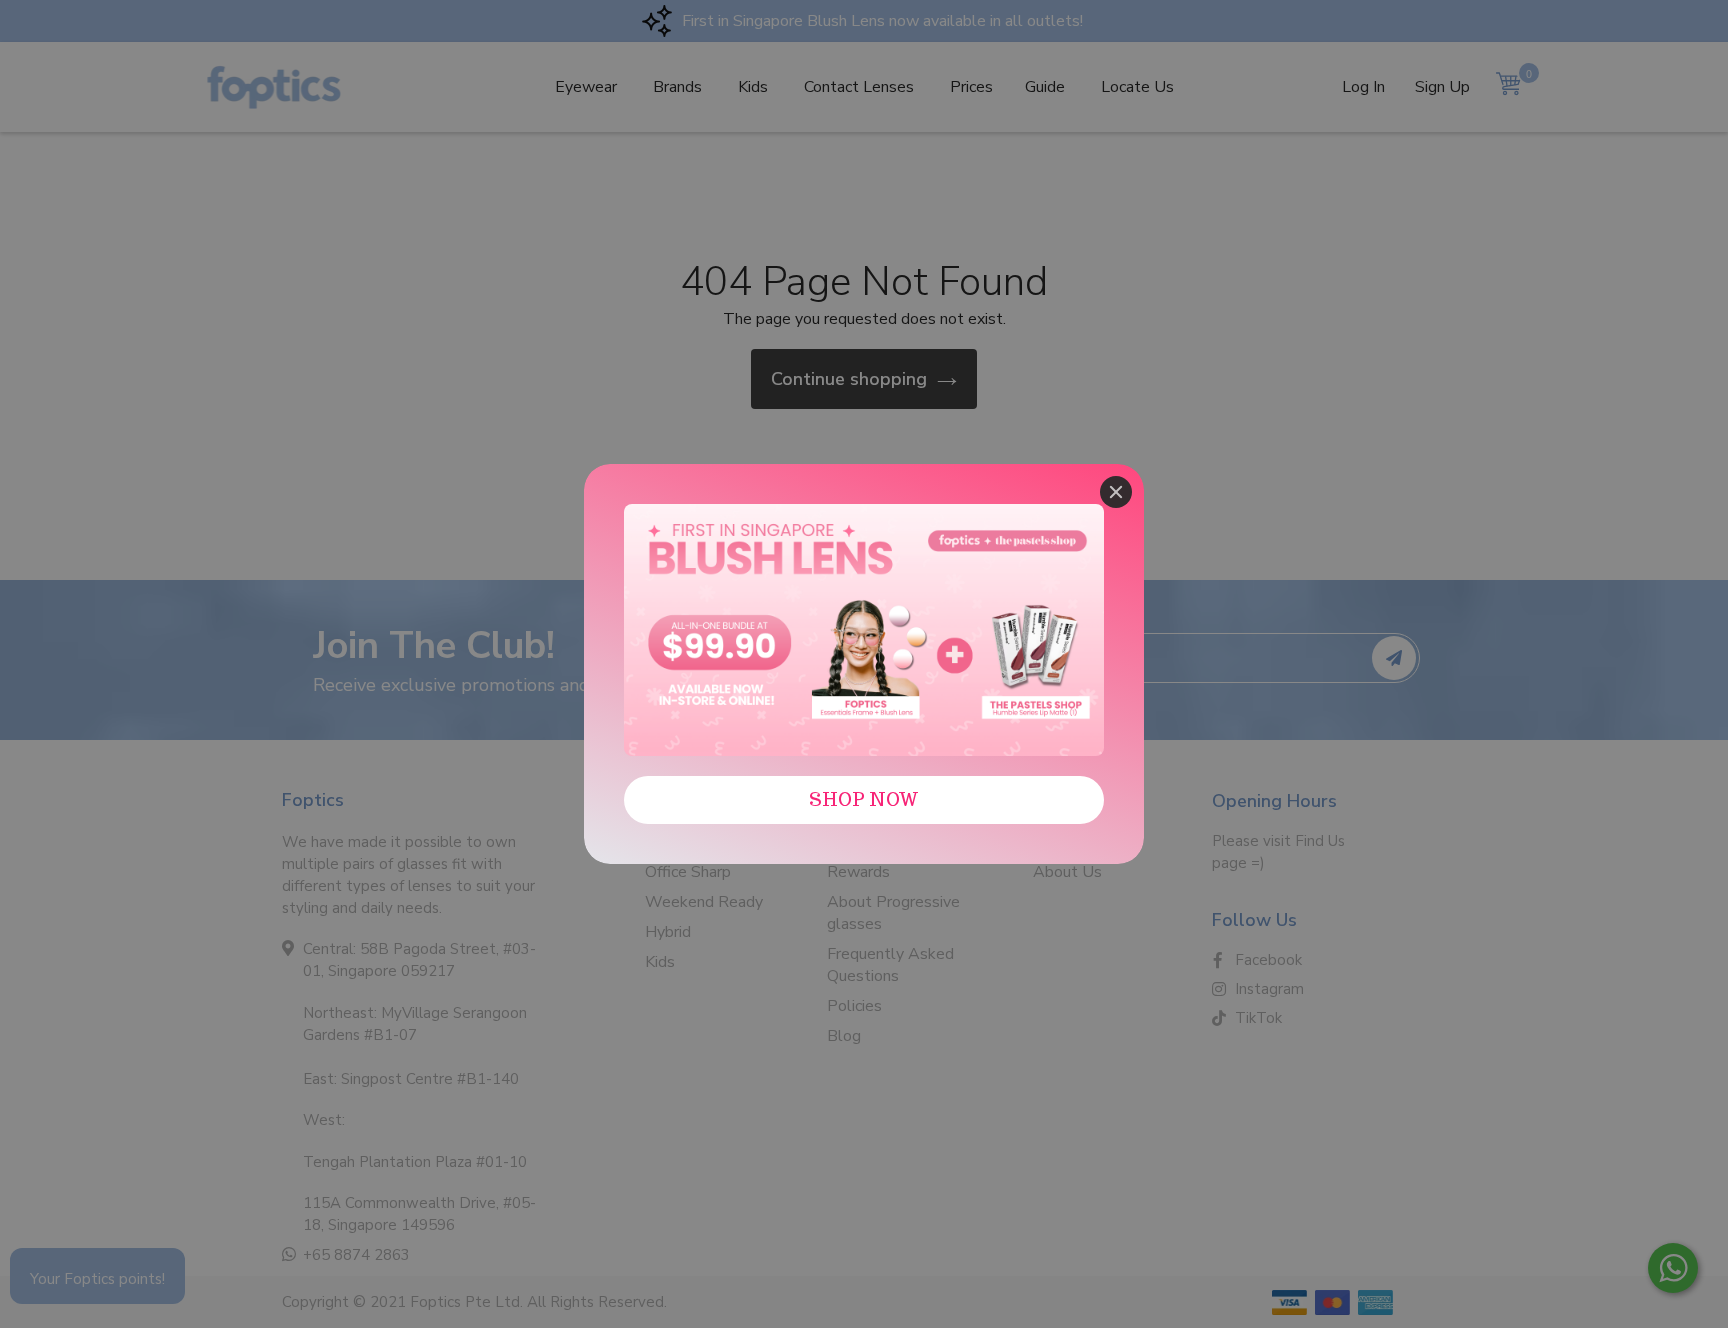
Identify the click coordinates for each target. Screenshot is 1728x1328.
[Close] (1116, 492)
